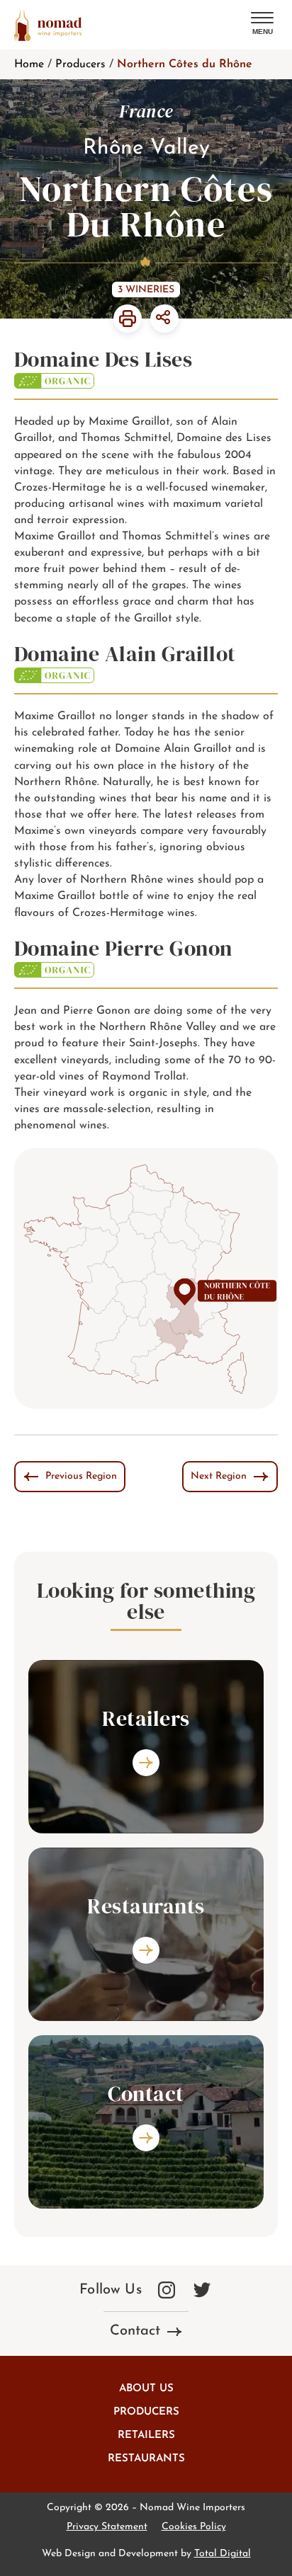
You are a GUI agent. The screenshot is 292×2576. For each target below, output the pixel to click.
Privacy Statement (107, 2527)
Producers (80, 64)
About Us (146, 2389)
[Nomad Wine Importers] (48, 25)
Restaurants (146, 2459)
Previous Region (81, 1476)
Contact (135, 2331)
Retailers (146, 2435)
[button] (262, 24)
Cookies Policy (194, 2527)
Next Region (219, 1476)
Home (29, 64)
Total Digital (223, 2554)
